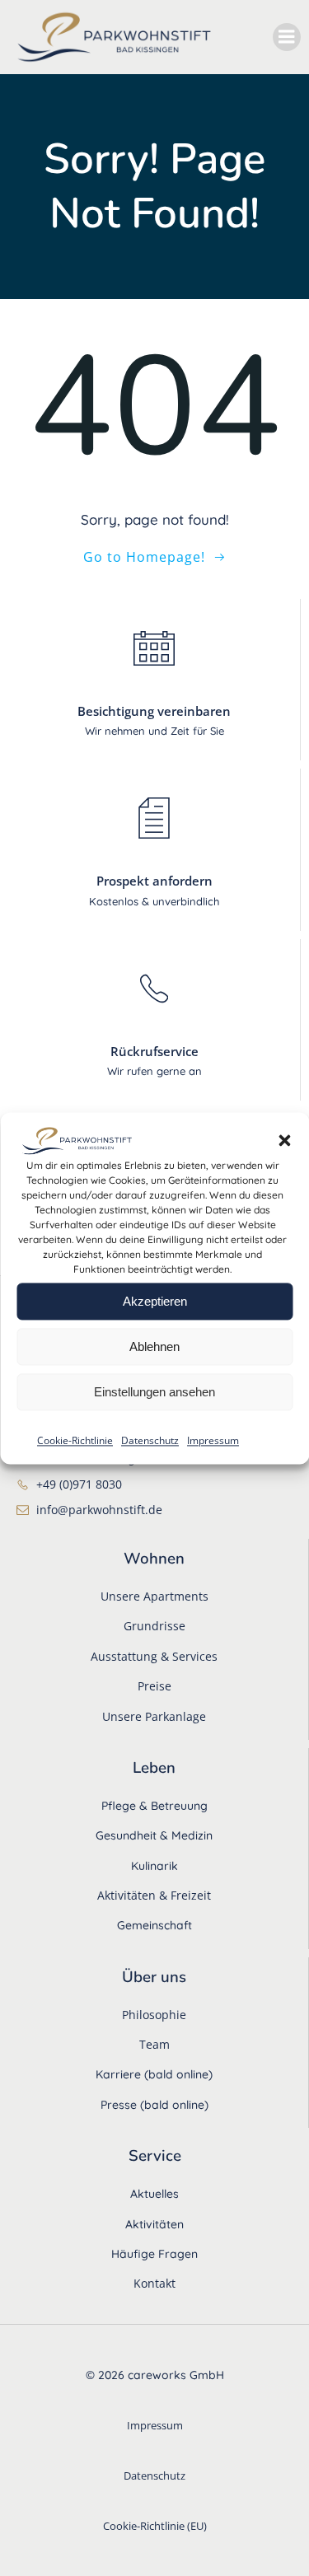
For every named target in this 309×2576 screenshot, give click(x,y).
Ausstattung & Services (154, 1656)
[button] (284, 1141)
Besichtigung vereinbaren (154, 711)
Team (154, 2044)
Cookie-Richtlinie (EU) (155, 2526)
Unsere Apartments (154, 1596)
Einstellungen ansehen (154, 1392)
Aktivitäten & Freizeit (154, 1895)
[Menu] (287, 37)
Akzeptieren (155, 1301)
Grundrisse (154, 1626)
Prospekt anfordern (154, 881)
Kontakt (154, 2283)
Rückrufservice (154, 1051)
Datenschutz (150, 1441)
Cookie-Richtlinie (75, 1441)
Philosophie (154, 2015)
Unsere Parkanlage (154, 1716)
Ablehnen (154, 1346)
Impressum (213, 1441)
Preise (154, 1686)
